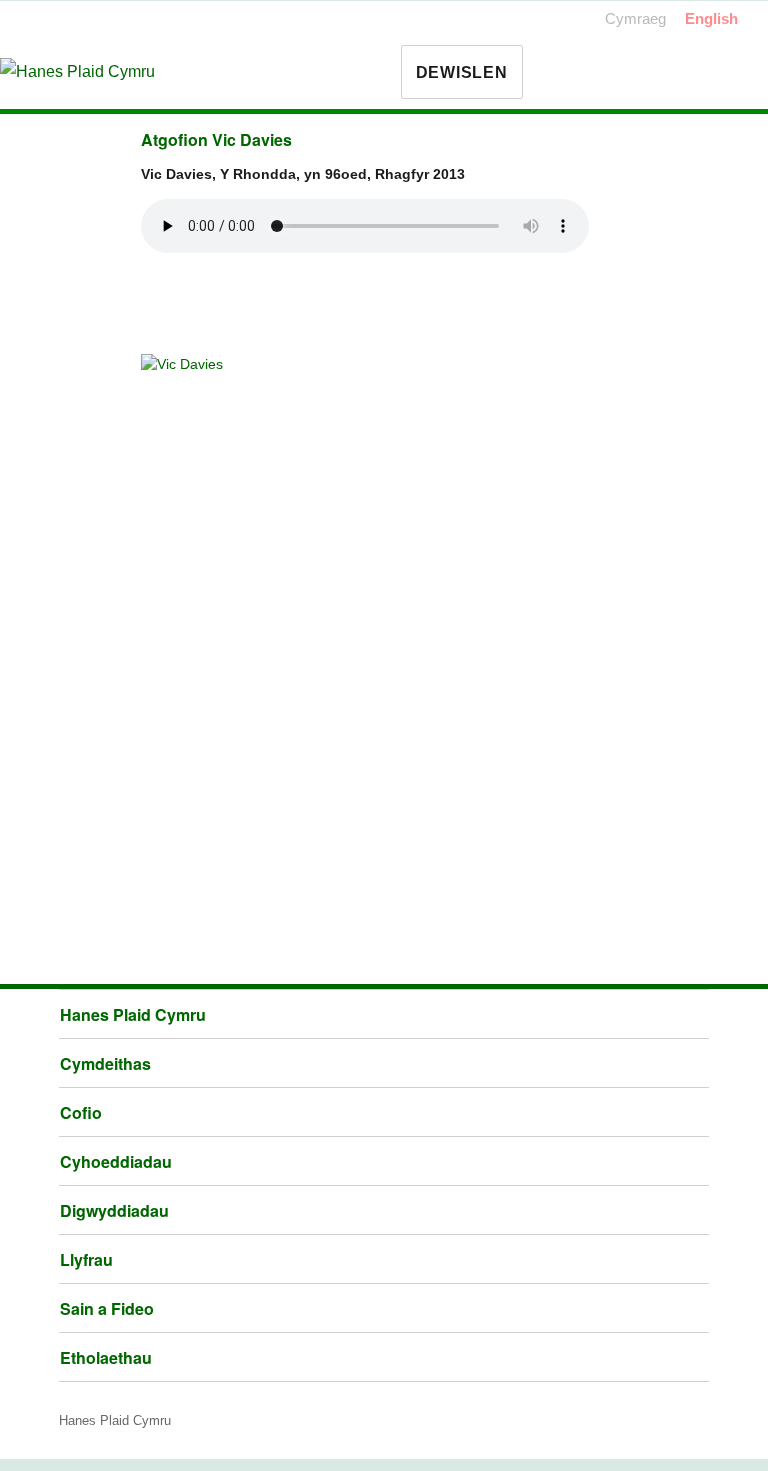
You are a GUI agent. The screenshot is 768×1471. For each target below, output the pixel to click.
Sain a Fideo (107, 1308)
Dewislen (462, 72)
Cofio (81, 1112)
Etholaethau (106, 1357)
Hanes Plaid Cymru (133, 1014)
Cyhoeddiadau (116, 1161)
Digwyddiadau (114, 1210)
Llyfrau (86, 1259)
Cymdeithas (105, 1063)
